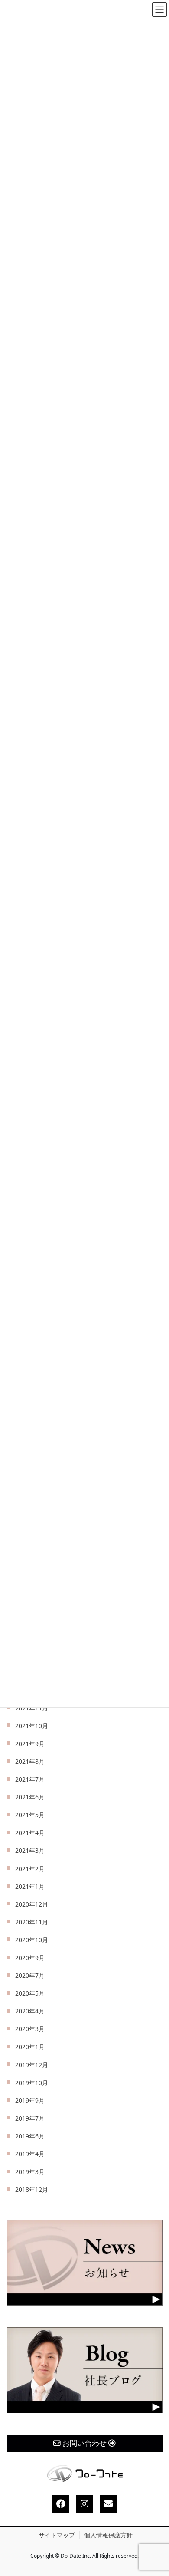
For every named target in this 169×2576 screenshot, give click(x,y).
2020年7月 (30, 1975)
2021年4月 (30, 1833)
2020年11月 (32, 1922)
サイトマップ (57, 2535)
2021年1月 (30, 1886)
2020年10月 (32, 1940)
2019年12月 (32, 2065)
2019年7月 (30, 2118)
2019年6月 (30, 2136)
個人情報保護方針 (108, 2535)
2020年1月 (30, 2047)
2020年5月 (30, 1993)
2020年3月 (30, 2029)
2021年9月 (30, 1744)
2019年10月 (32, 2083)
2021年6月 (30, 1797)
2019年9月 (30, 2100)
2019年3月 (30, 2172)
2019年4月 (30, 2154)
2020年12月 (32, 1904)
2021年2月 (30, 1869)
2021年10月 (32, 1726)
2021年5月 (30, 1815)
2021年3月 (30, 1850)
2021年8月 (30, 1761)
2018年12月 (32, 2189)
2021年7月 (30, 1779)
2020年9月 (30, 1958)
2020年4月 (30, 2011)
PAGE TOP (155, 2492)
